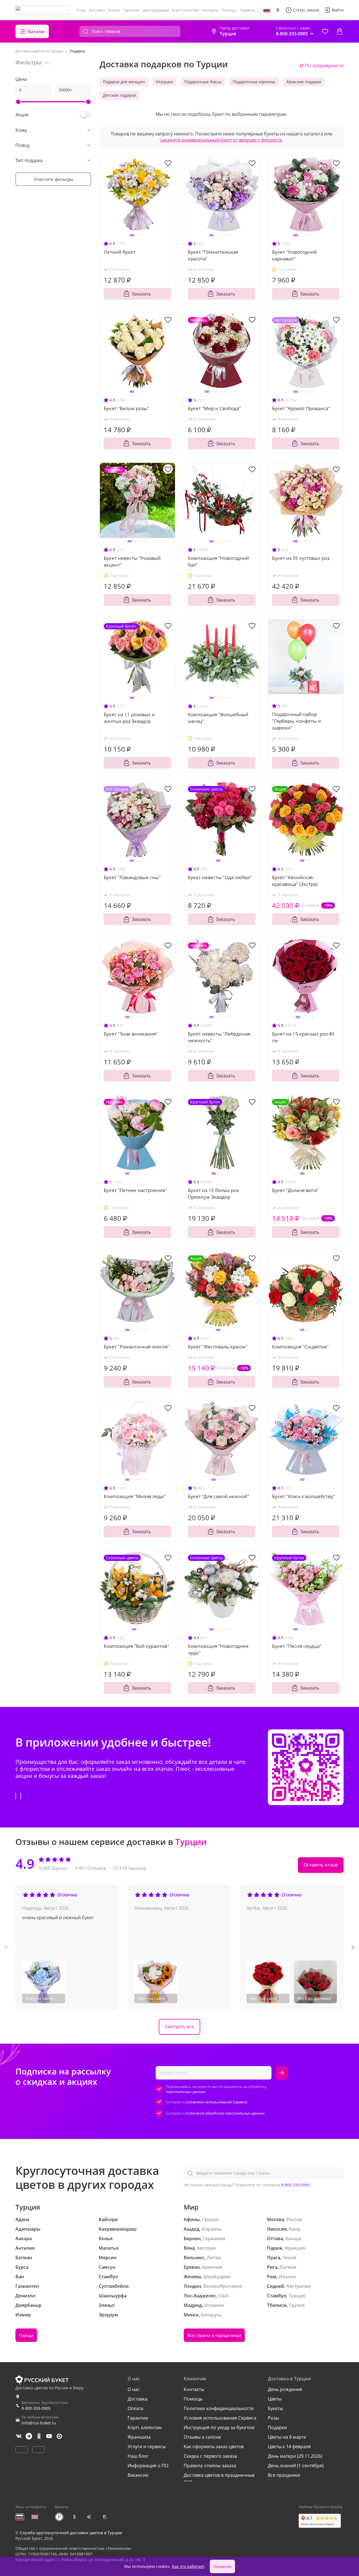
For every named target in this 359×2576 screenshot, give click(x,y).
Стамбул (108, 2277)
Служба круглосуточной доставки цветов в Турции (71, 2533)
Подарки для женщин (124, 82)
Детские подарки (119, 95)
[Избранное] (325, 31)
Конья (106, 2238)
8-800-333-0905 (296, 2185)
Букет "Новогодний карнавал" (294, 255)
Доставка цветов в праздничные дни (219, 2478)
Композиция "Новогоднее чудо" (218, 1649)
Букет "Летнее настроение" (135, 1190)
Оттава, (276, 2238)
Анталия (25, 2248)
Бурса (22, 2267)
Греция (210, 2219)
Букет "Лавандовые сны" (132, 877)
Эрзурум (108, 2315)
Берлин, (193, 2238)
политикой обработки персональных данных (225, 2113)
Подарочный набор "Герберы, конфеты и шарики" (296, 721)
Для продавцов (156, 10)
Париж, (275, 2248)
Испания (214, 2305)
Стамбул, (277, 2296)
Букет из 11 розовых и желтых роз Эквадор (129, 718)
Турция (297, 2296)
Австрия (206, 2248)
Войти (338, 10)
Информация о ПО (148, 2466)
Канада (293, 2238)
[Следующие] (353, 1947)
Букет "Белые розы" (126, 408)
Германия (214, 2238)
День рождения (285, 2389)
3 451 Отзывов (90, 1868)
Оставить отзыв (321, 1865)
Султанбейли (114, 2286)
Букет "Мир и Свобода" (214, 408)
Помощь (229, 10)
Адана (22, 2219)
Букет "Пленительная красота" (213, 255)
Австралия (298, 2286)
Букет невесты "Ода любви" (220, 877)
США (224, 2296)
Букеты (275, 2408)
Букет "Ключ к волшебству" (304, 1496)
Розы (273, 2418)
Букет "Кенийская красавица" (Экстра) (295, 881)
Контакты (210, 10)
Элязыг (107, 2305)
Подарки (277, 2427)
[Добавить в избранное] (168, 163)
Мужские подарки (304, 82)
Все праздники (284, 2475)
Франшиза (139, 2437)
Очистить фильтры (53, 179)
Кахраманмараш (118, 2229)
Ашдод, (192, 2229)
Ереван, (192, 2267)
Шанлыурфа (113, 2296)
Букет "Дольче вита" (295, 1190)
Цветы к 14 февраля (289, 2446)
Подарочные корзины (254, 82)
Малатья (109, 2248)
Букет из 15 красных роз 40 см (303, 1037)
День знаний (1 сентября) (296, 2466)
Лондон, (193, 2286)
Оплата (114, 10)
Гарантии (131, 10)
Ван (20, 2277)
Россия (294, 2219)
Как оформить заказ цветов (214, 2446)
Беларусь (211, 2315)
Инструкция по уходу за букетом (219, 2427)
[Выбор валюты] (278, 10)
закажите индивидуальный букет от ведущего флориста (221, 140)
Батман (24, 2258)
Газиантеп (27, 2286)
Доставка (97, 10)
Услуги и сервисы (147, 2446)
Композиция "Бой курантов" (136, 1646)
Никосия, (277, 2229)
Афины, (192, 2219)
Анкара (24, 2238)
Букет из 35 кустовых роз (301, 558)
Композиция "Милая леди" (135, 1496)
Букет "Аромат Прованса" (301, 408)
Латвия (288, 2267)
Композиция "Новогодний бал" (218, 561)
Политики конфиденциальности (219, 2408)
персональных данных (186, 2092)
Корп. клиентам (185, 10)
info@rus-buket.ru (39, 2423)
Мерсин (108, 2258)
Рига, (273, 2267)
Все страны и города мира (214, 2335)
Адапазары (28, 2229)
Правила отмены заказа (210, 2466)
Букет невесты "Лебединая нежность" (219, 1037)
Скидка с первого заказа (210, 2456)
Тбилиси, (277, 2305)
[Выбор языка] (267, 10)
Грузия (297, 2305)
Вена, (190, 2248)
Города (26, 2335)
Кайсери (108, 2219)
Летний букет (120, 252)
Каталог (37, 31)
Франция (295, 2248)
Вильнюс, (195, 2258)
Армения (212, 2267)
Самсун (107, 2267)
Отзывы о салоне (202, 2437)
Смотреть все (179, 2027)
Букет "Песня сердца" (297, 1646)
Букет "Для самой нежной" (219, 1496)
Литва (214, 2258)
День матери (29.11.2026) (295, 2456)
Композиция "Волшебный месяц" (218, 718)
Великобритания (223, 2286)
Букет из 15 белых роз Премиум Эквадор (213, 1194)
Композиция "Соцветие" (301, 1347)
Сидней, (276, 2286)
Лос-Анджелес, (200, 2296)
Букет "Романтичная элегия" (137, 1347)
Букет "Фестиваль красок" (218, 1347)
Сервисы (247, 10)
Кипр (295, 2229)
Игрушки (164, 82)
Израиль (212, 2229)
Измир (23, 2315)
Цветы (275, 2399)
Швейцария (217, 2277)
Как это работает (188, 2566)
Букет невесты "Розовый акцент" (132, 561)
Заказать (141, 294)
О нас (81, 10)
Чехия (289, 2258)
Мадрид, (193, 2305)
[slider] (18, 102)
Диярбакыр (28, 2305)
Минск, (192, 2315)
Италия (287, 2277)
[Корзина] (340, 31)
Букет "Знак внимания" (131, 1034)
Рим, (272, 2277)
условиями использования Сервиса (216, 2102)
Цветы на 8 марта (287, 2437)
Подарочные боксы (203, 82)
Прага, (274, 2258)
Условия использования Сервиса (220, 2418)
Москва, (276, 2219)
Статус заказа (306, 10)
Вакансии (138, 2475)
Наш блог (138, 2456)
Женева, (193, 2277)
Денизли (25, 2296)
